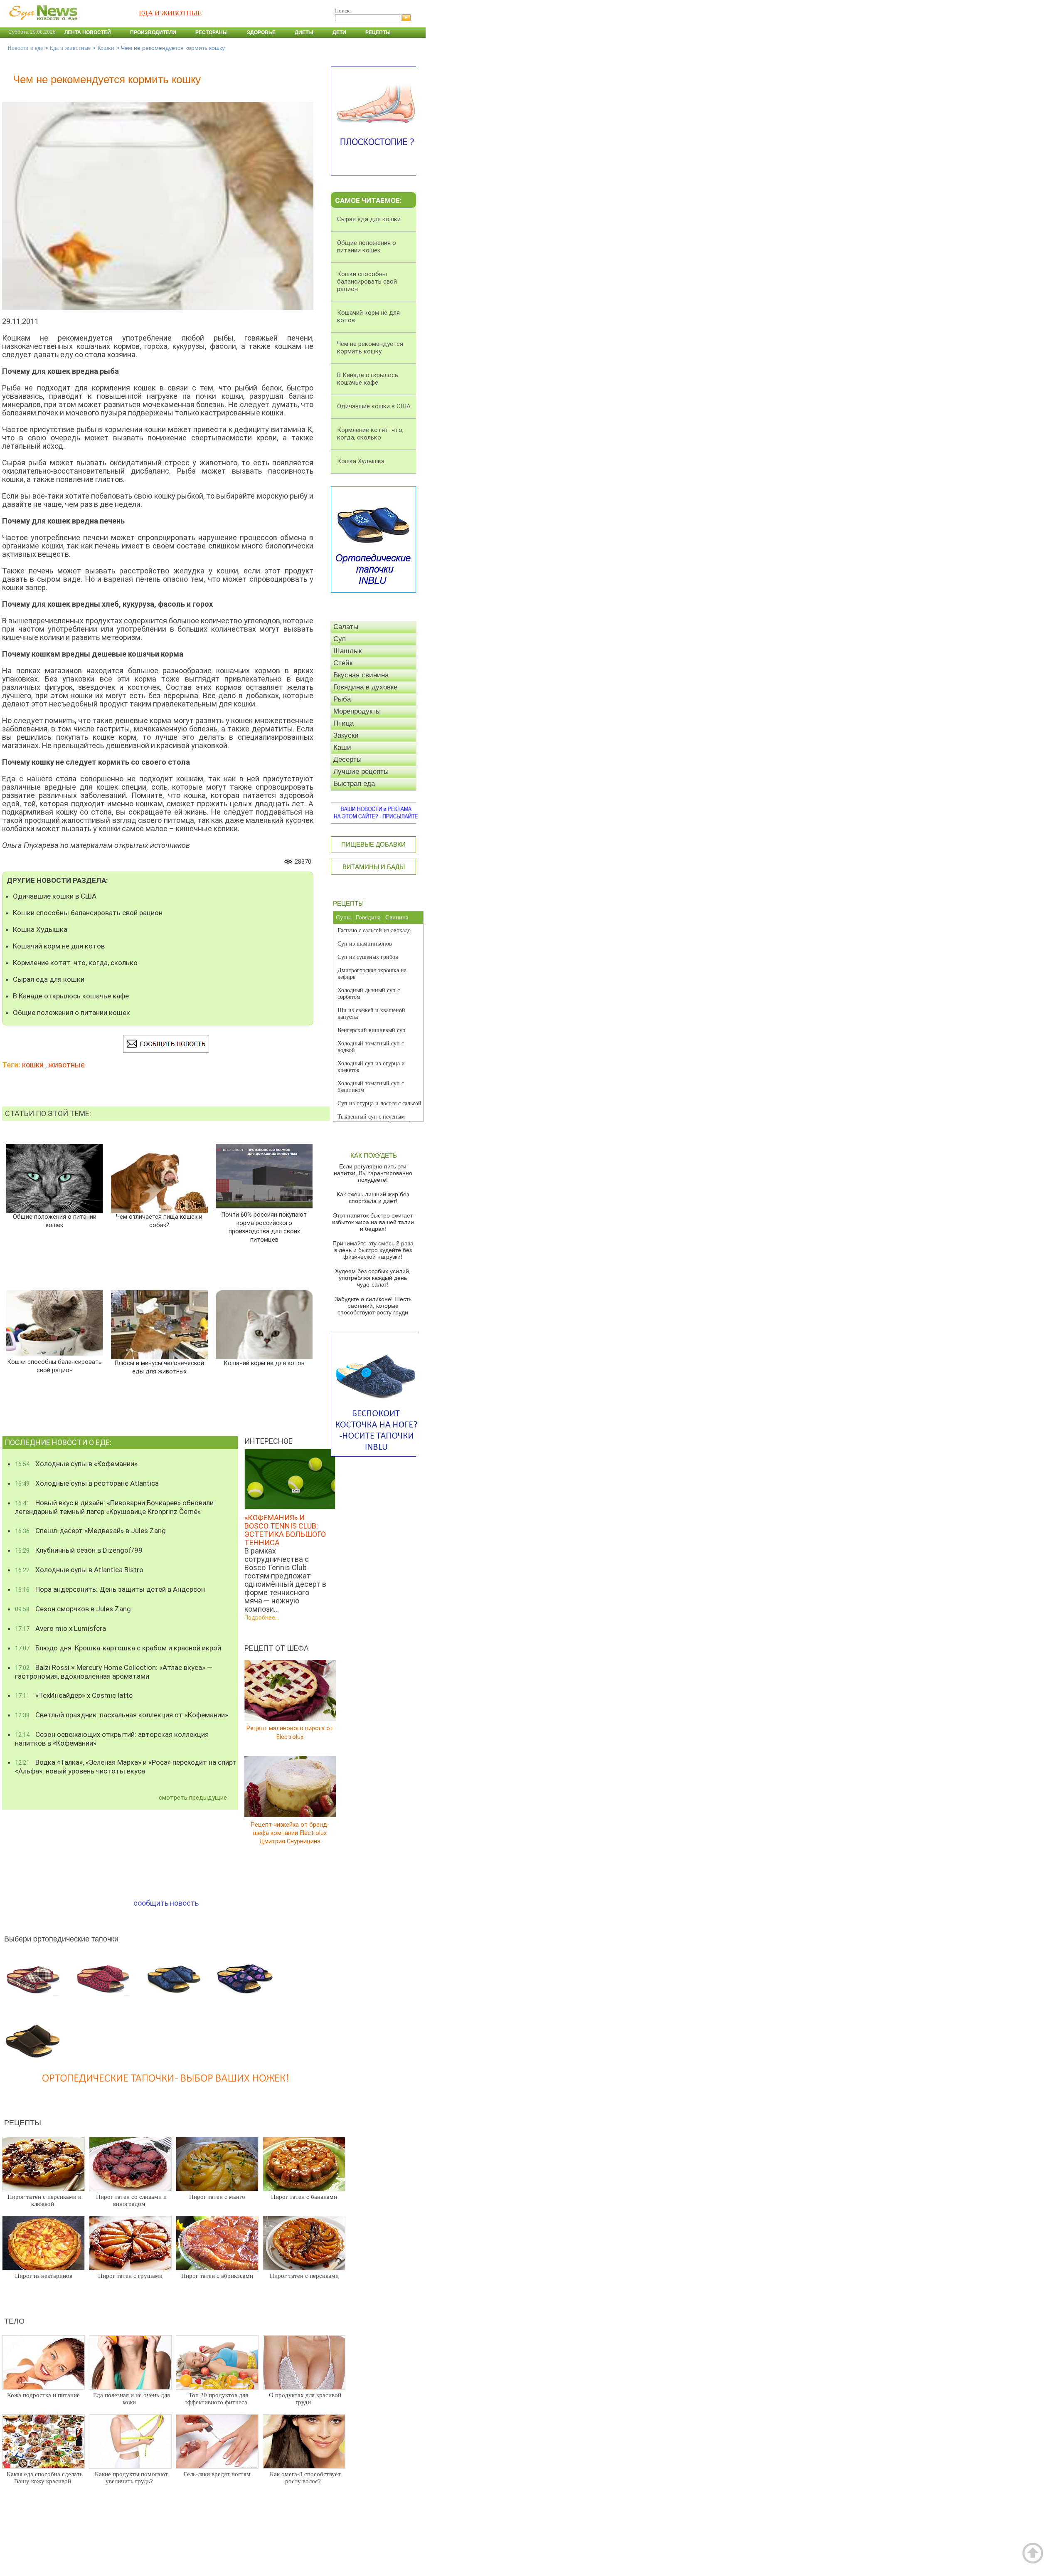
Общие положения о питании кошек (71, 1013)
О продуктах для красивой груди (305, 2399)
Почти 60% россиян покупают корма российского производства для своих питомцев (264, 1227)
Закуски (346, 735)
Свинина (397, 917)
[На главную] (42, 25)
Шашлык (347, 651)
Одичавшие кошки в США (55, 896)
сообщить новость (166, 1903)
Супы (343, 917)
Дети (339, 32)
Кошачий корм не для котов (59, 946)
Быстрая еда (354, 784)
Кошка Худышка (40, 929)
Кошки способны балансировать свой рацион (88, 913)
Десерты (347, 759)
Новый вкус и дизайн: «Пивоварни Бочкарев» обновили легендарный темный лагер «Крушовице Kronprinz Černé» (114, 1507)
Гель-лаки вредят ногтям (217, 2474)
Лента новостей (88, 32)
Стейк (343, 663)
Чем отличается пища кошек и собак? (159, 1221)
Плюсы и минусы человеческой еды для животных (159, 1367)
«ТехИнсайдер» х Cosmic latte (74, 1695)
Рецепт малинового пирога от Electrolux (290, 1733)
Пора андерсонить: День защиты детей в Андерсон (110, 1589)
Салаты (346, 627)
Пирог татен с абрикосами (217, 2276)
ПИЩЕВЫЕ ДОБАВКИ (373, 844)
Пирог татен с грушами (130, 2276)
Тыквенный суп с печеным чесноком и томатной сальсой (375, 1120)
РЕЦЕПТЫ (348, 903)
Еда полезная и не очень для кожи (132, 2399)
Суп (340, 639)
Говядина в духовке (365, 687)
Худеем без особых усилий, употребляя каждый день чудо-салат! (373, 1278)
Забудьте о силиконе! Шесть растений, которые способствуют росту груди (373, 1306)
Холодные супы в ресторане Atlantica (87, 1483)
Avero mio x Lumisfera (60, 1628)
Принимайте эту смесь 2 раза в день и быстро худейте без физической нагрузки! (373, 1250)
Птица (344, 723)
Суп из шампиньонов (365, 944)
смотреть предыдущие (193, 1798)
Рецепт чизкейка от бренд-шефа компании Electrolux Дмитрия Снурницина (290, 1833)
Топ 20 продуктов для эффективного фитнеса (217, 2399)
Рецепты (378, 32)
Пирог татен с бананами (304, 2197)
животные (66, 1065)
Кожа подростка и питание (43, 2395)
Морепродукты (357, 711)
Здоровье (261, 32)
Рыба (342, 699)
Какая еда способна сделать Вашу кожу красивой (45, 2478)
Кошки (106, 48)
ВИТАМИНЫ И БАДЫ (374, 867)
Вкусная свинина (361, 675)
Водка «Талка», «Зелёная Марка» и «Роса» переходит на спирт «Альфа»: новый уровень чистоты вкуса (126, 1767)
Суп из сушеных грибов (368, 957)
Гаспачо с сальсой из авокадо (374, 930)
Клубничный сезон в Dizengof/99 (79, 1550)
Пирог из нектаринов (44, 2276)
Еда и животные (70, 48)
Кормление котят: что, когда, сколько (75, 963)
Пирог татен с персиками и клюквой (44, 2200)
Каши (342, 747)
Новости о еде (25, 48)
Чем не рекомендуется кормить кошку (370, 348)
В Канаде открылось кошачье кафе (71, 996)
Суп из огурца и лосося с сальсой (379, 1103)
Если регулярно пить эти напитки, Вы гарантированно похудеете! (373, 1173)
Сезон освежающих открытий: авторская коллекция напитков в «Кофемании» (112, 1739)
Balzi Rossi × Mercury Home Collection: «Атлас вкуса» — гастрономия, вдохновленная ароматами (114, 1672)
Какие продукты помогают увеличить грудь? (131, 2478)
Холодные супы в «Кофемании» (76, 1464)
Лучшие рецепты (361, 772)
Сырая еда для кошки (49, 979)
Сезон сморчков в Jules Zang (73, 1609)
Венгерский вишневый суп (372, 1030)
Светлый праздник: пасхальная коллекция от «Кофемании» (122, 1715)
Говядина (368, 917)
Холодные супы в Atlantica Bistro (79, 1570)
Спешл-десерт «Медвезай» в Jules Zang (90, 1531)
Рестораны (212, 32)
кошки (33, 1065)
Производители (153, 32)
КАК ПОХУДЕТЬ (374, 1155)
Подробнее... (262, 1618)
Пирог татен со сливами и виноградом (131, 2200)
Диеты (304, 32)
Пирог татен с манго (217, 2197)
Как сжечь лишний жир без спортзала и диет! (373, 1198)
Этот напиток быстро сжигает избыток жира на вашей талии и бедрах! (373, 1222)
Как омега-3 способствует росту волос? (305, 2478)
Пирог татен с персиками (304, 2276)
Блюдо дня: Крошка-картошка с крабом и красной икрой (118, 1648)
